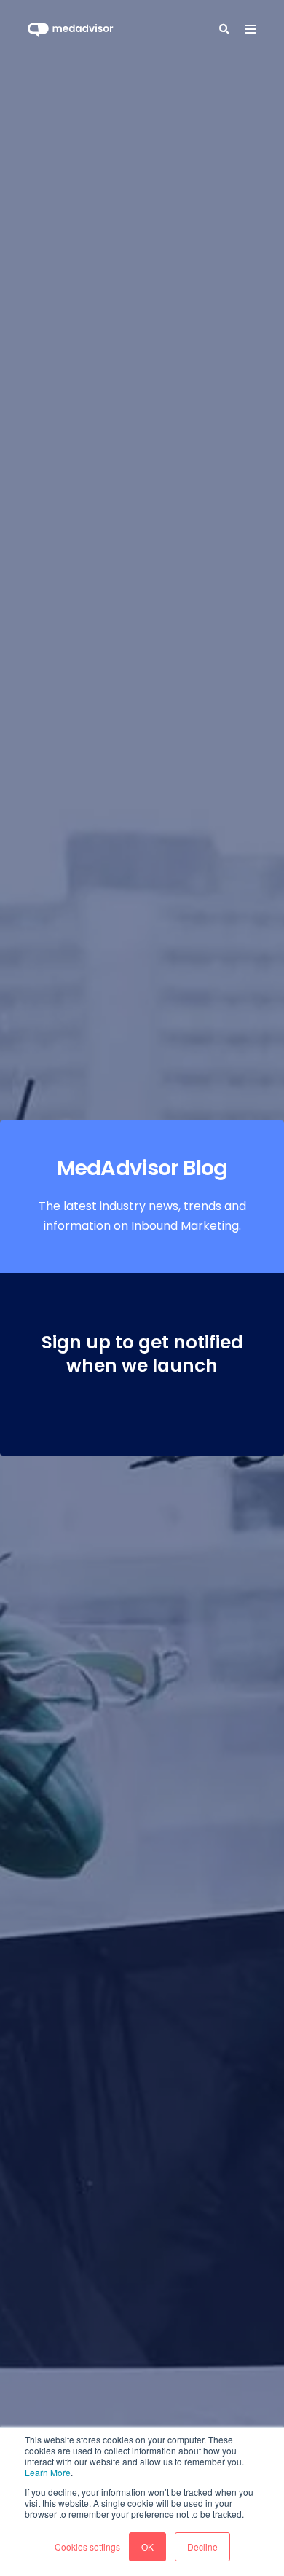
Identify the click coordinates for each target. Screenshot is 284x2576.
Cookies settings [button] (87, 2546)
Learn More (48, 2472)
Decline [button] (202, 2546)
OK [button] (147, 2546)
